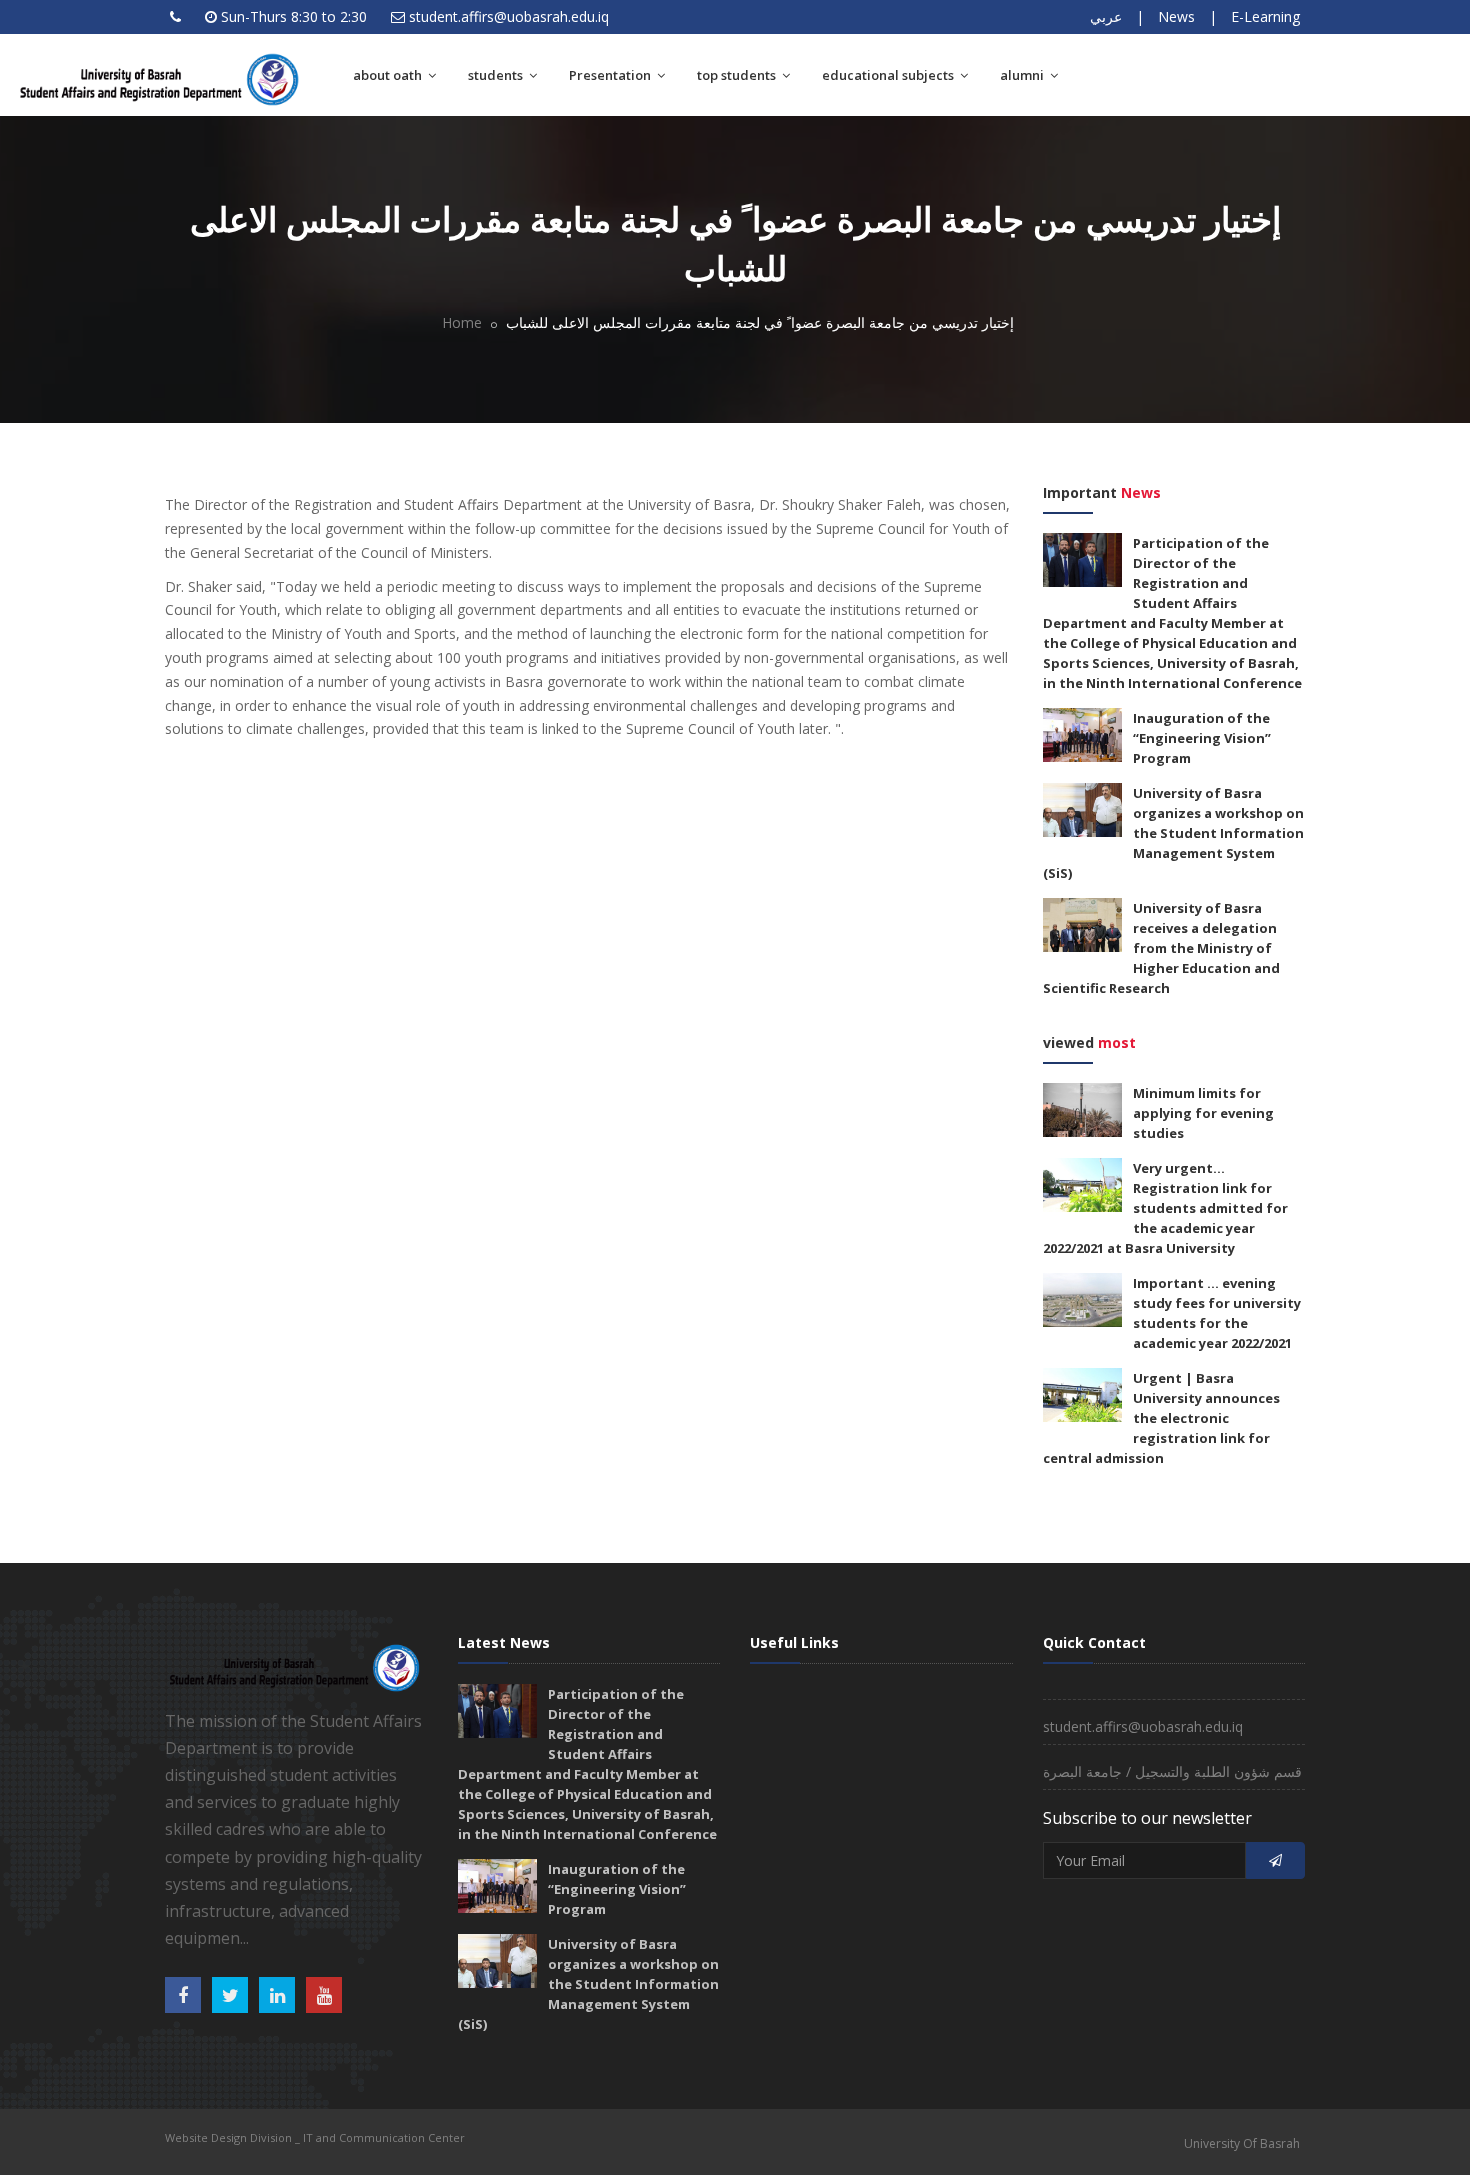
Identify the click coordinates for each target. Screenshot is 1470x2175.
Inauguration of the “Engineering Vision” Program (1202, 738)
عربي (1106, 16)
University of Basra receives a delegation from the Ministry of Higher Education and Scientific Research (1161, 948)
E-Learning (1265, 16)
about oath (389, 75)
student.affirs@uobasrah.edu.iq (509, 16)
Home (462, 322)
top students (738, 75)
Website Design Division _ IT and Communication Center (315, 2137)
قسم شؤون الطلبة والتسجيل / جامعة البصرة (1172, 1771)
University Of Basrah (1242, 2143)
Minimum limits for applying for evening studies (1203, 1113)
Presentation (611, 75)
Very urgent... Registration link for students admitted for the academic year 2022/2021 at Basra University (1165, 1208)
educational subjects (889, 75)
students (497, 75)
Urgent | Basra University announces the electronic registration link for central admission (1161, 1418)
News (1176, 16)
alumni (1023, 75)
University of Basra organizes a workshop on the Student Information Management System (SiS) (1173, 833)
